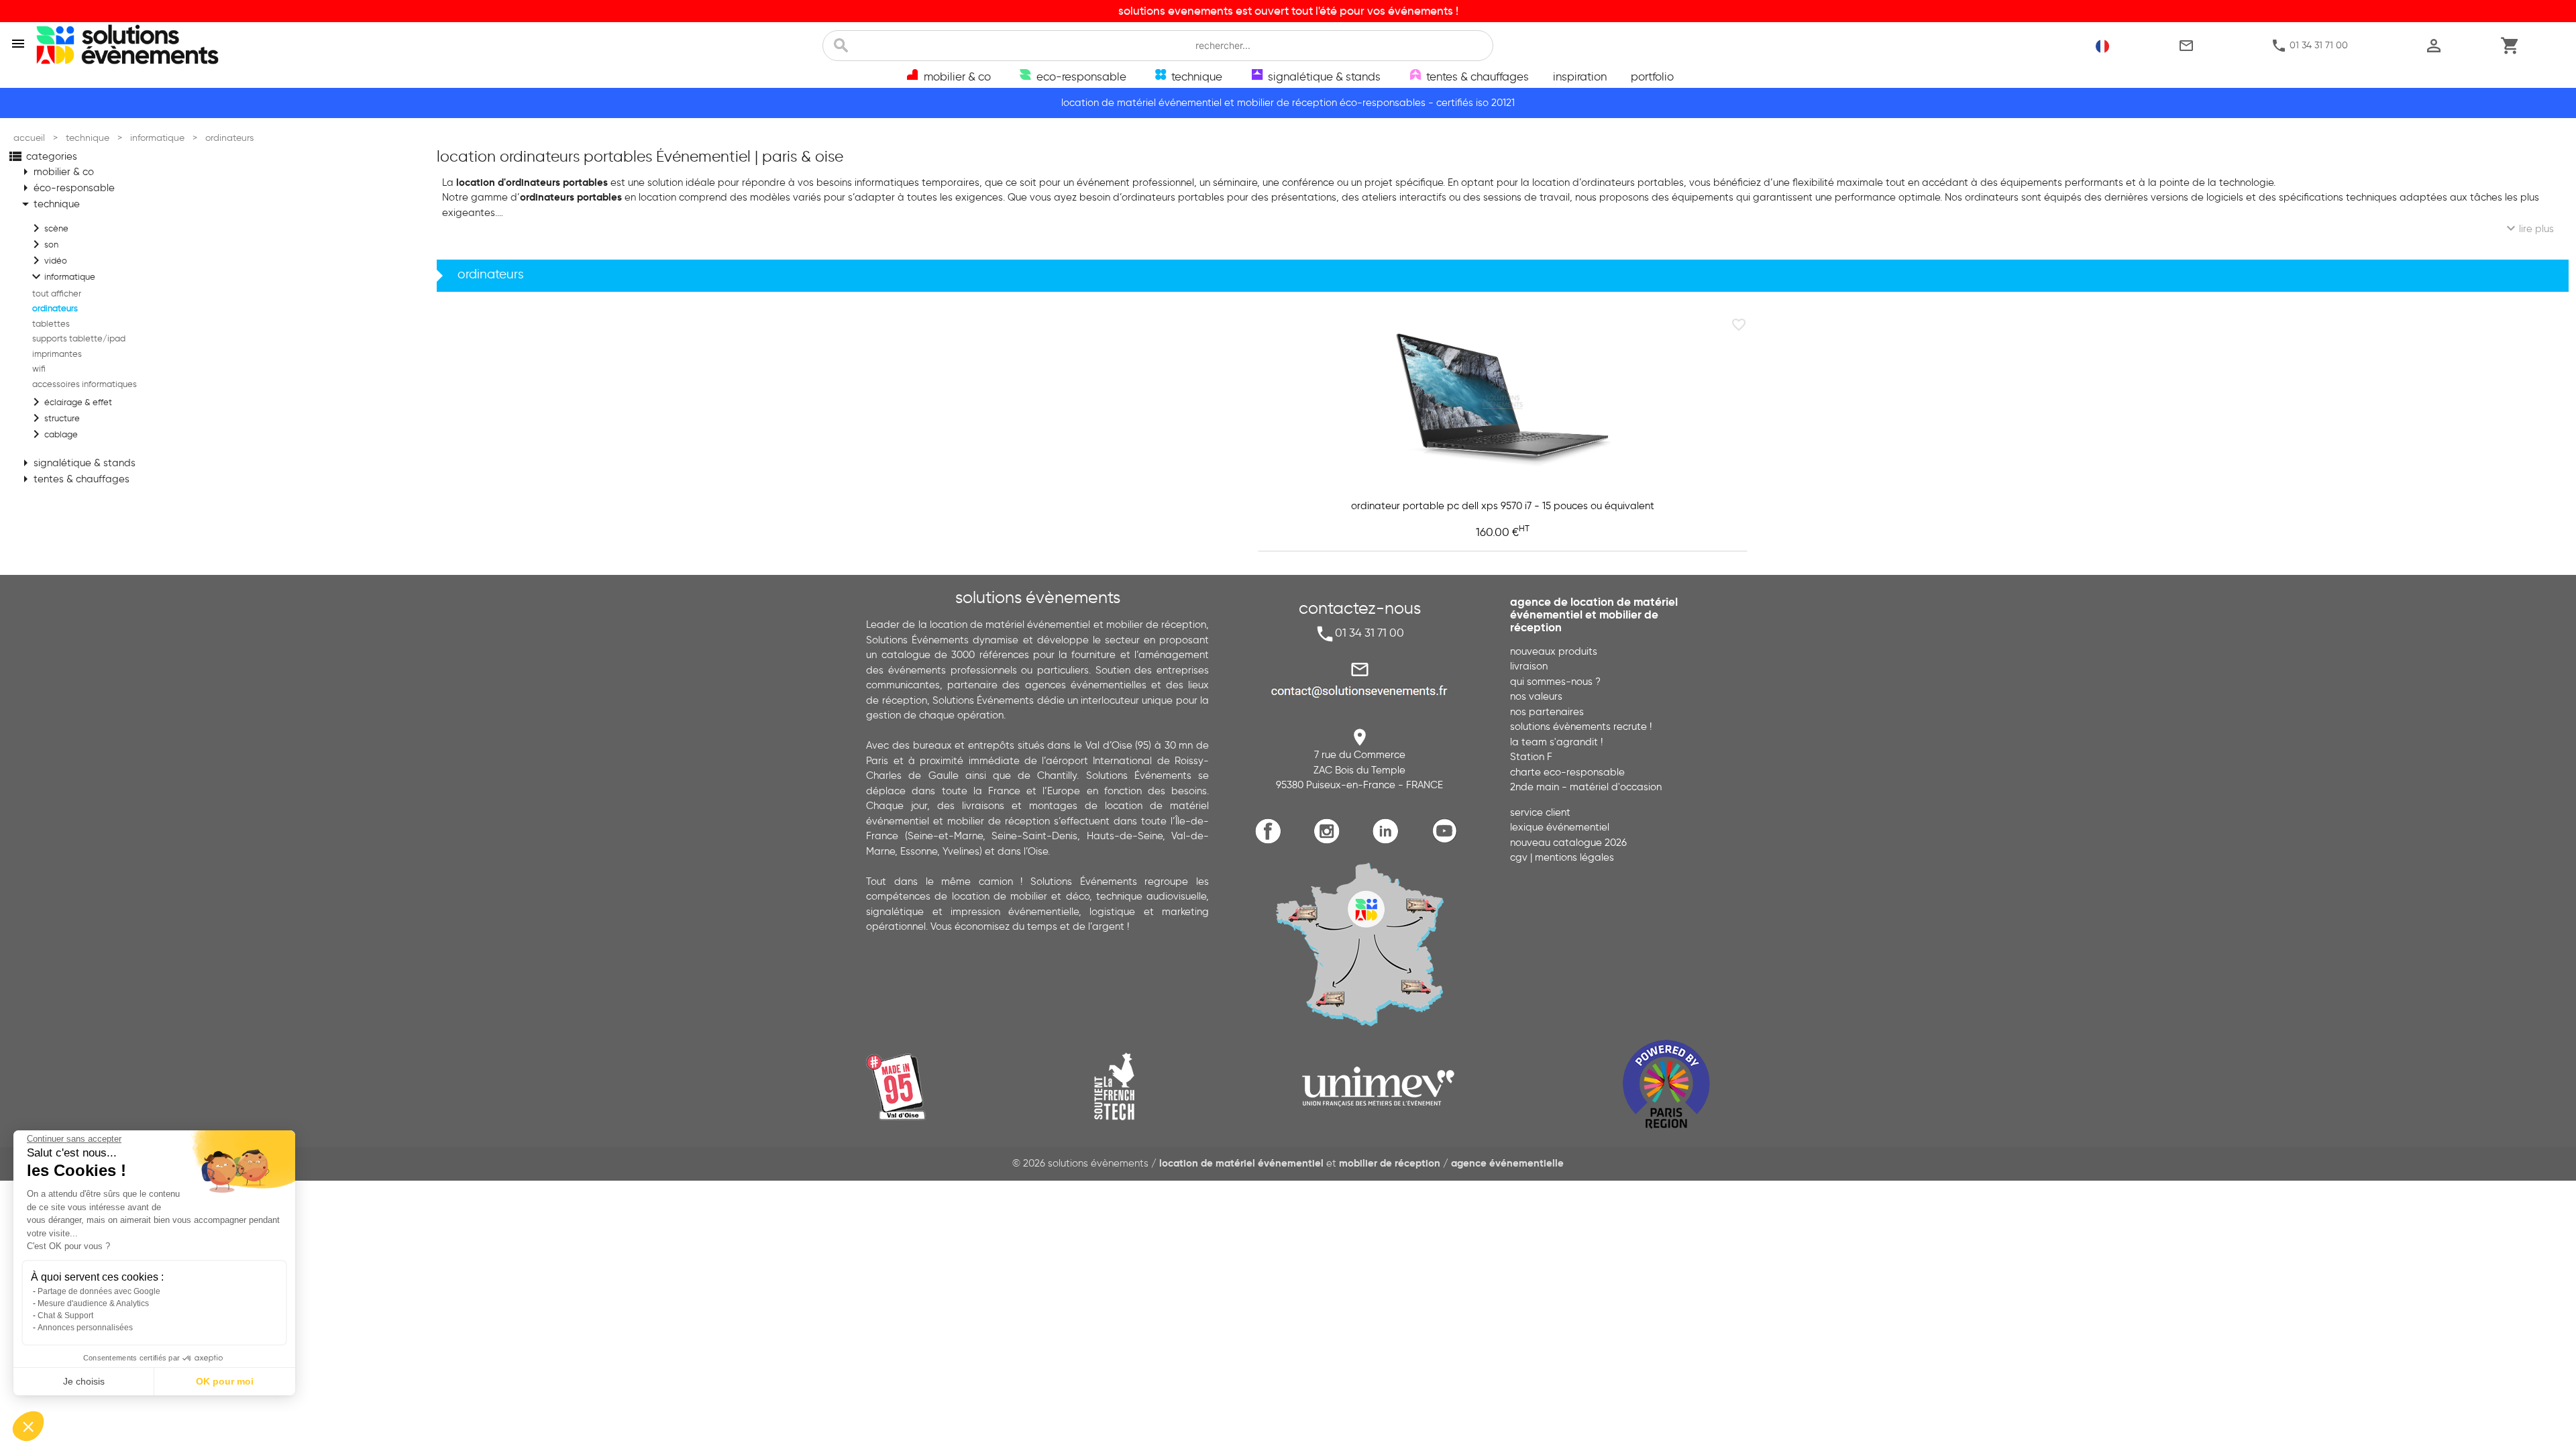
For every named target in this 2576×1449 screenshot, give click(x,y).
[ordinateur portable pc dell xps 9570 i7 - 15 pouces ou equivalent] (1503, 400)
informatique (62, 276)
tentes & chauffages (73, 479)
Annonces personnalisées (85, 1328)
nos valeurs (1536, 696)
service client (1540, 812)
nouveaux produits (1554, 651)
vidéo (48, 260)
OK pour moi (225, 1381)
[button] (28, 1426)
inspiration (1580, 76)
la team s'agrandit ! (1556, 742)
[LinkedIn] (1389, 842)
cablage (53, 434)
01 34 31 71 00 (2309, 46)
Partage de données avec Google (99, 1291)
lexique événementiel (1560, 827)
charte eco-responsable (1567, 772)
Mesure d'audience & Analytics (93, 1303)
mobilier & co (56, 172)
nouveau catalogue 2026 (1568, 843)
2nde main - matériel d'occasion (1586, 787)
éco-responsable (66, 188)
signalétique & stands (76, 463)
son (43, 244)
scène (48, 228)
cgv (1519, 857)
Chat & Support (65, 1316)
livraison (1529, 666)
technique (49, 204)
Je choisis (84, 1381)
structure (54, 418)
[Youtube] (1447, 842)
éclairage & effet (70, 402)
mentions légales (1574, 857)
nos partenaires (1547, 712)
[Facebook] (1272, 842)
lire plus (2528, 228)
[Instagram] (1330, 842)
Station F (1531, 757)
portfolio (1652, 76)
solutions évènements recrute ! (1581, 727)
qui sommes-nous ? (1555, 682)
